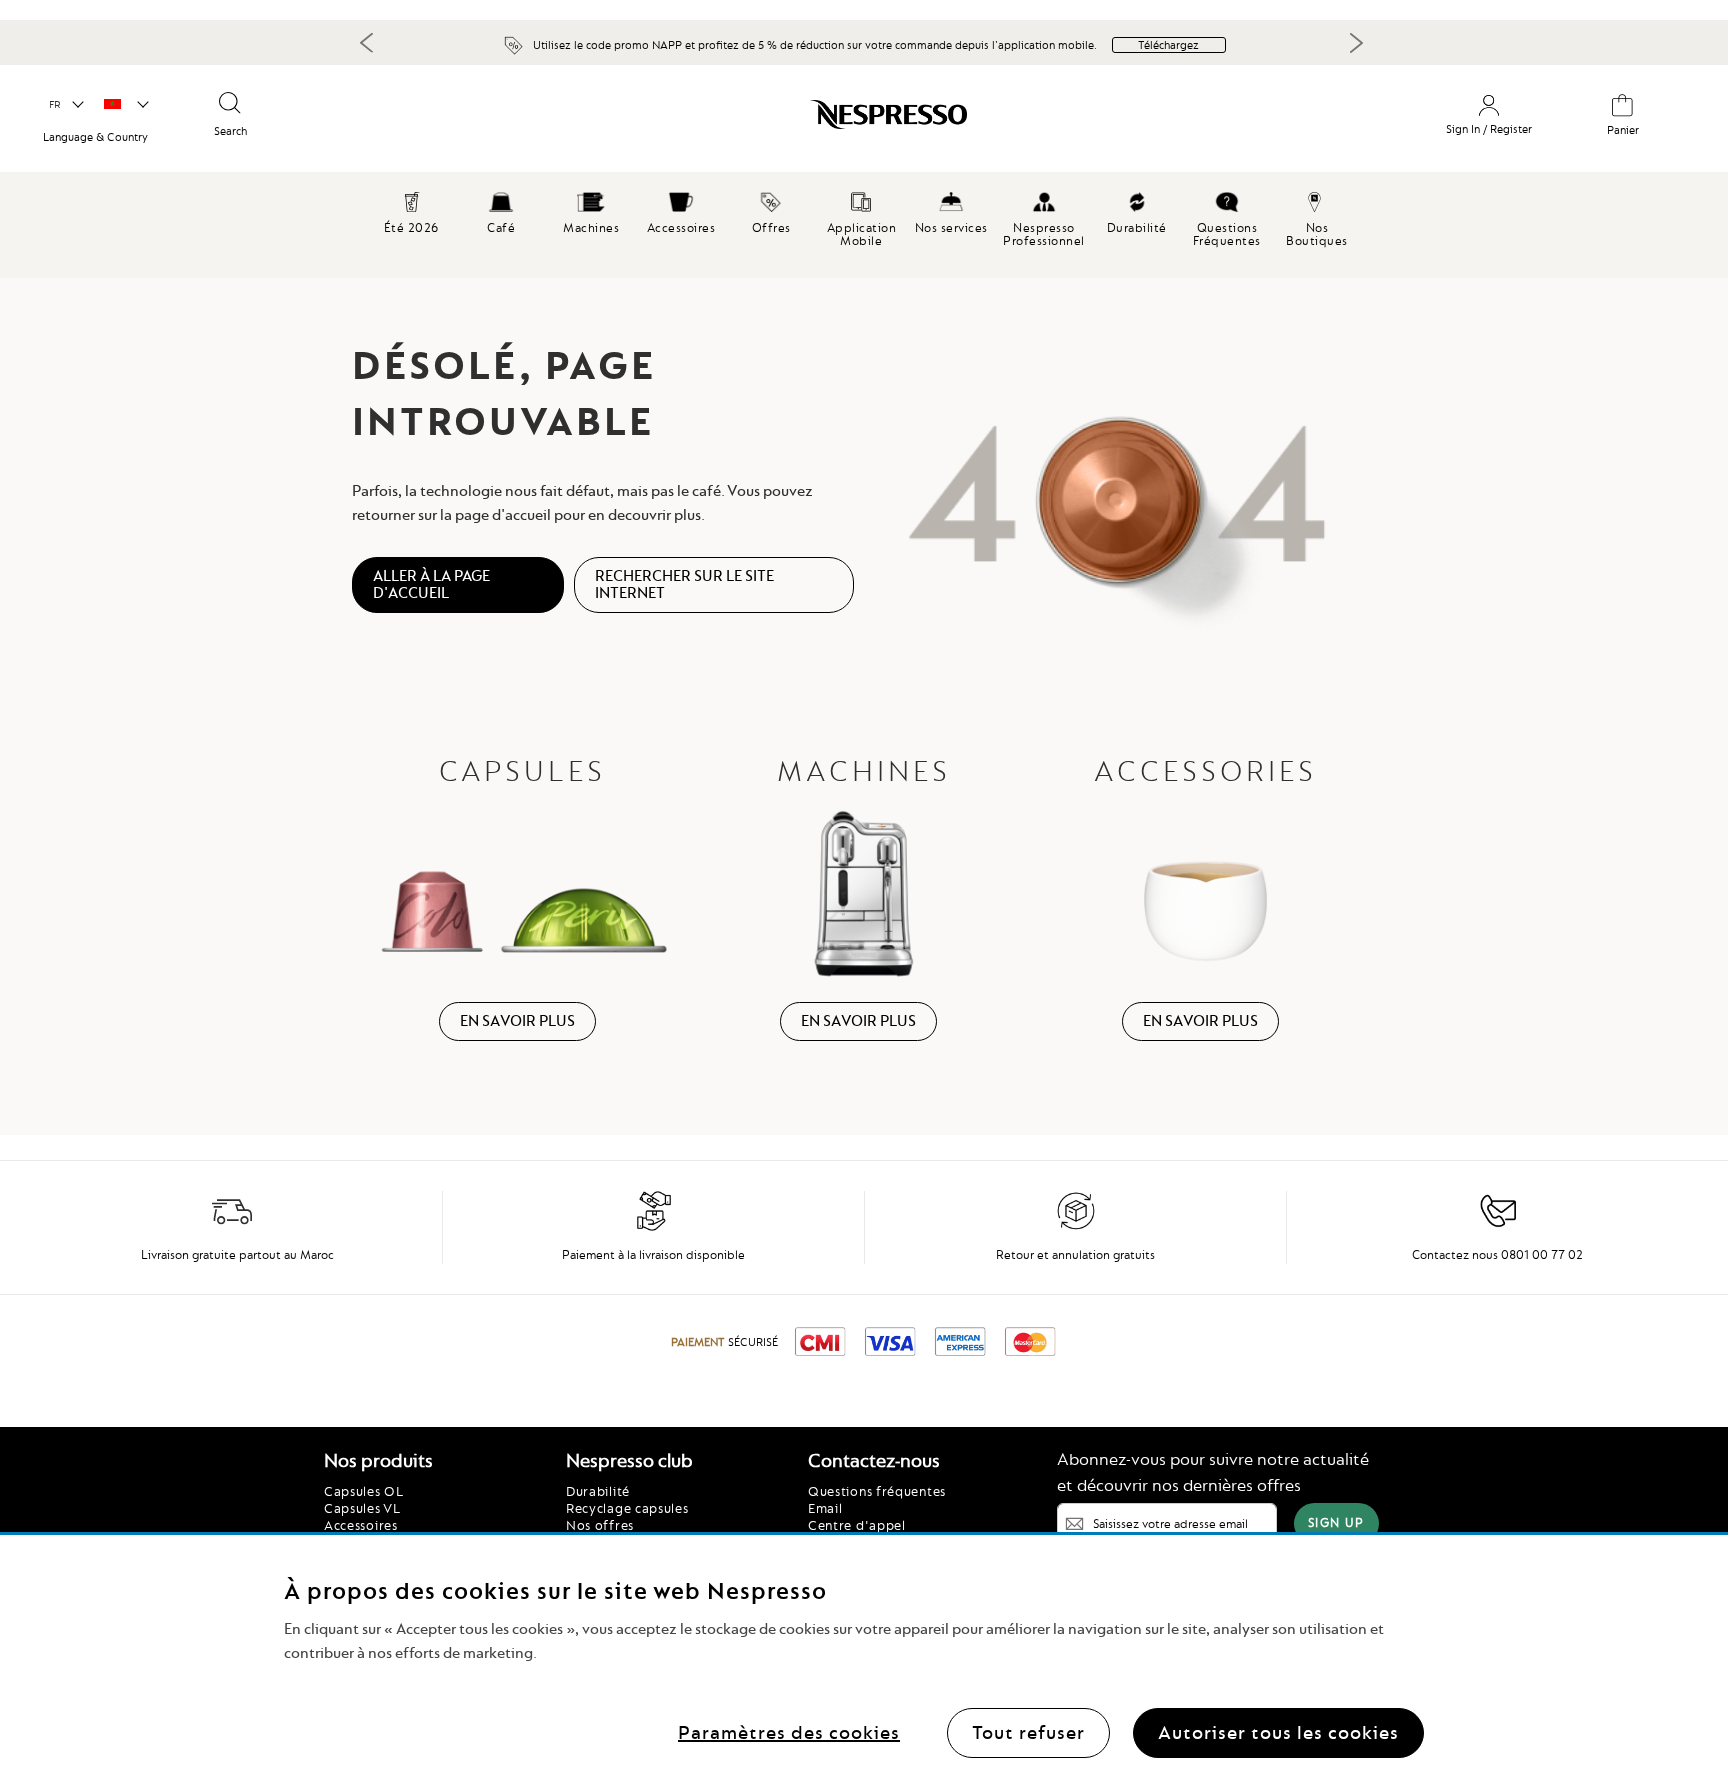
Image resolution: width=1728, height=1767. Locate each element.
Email (825, 1508)
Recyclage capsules (627, 1508)
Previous (367, 42)
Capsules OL (364, 1491)
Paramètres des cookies (789, 1731)
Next (1356, 43)
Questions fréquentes (877, 1491)
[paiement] (654, 1227)
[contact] (1498, 1227)
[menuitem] (501, 210)
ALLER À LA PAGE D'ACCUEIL (431, 584)
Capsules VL (362, 1508)
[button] (65, 105)
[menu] (864, 225)
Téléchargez (1168, 45)
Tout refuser (1028, 1731)
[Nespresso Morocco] (739, 122)
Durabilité (598, 1491)
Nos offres (600, 1525)
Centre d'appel (857, 1525)
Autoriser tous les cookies (1278, 1731)
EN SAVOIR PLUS (517, 1021)
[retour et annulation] (1076, 1227)
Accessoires (361, 1525)
